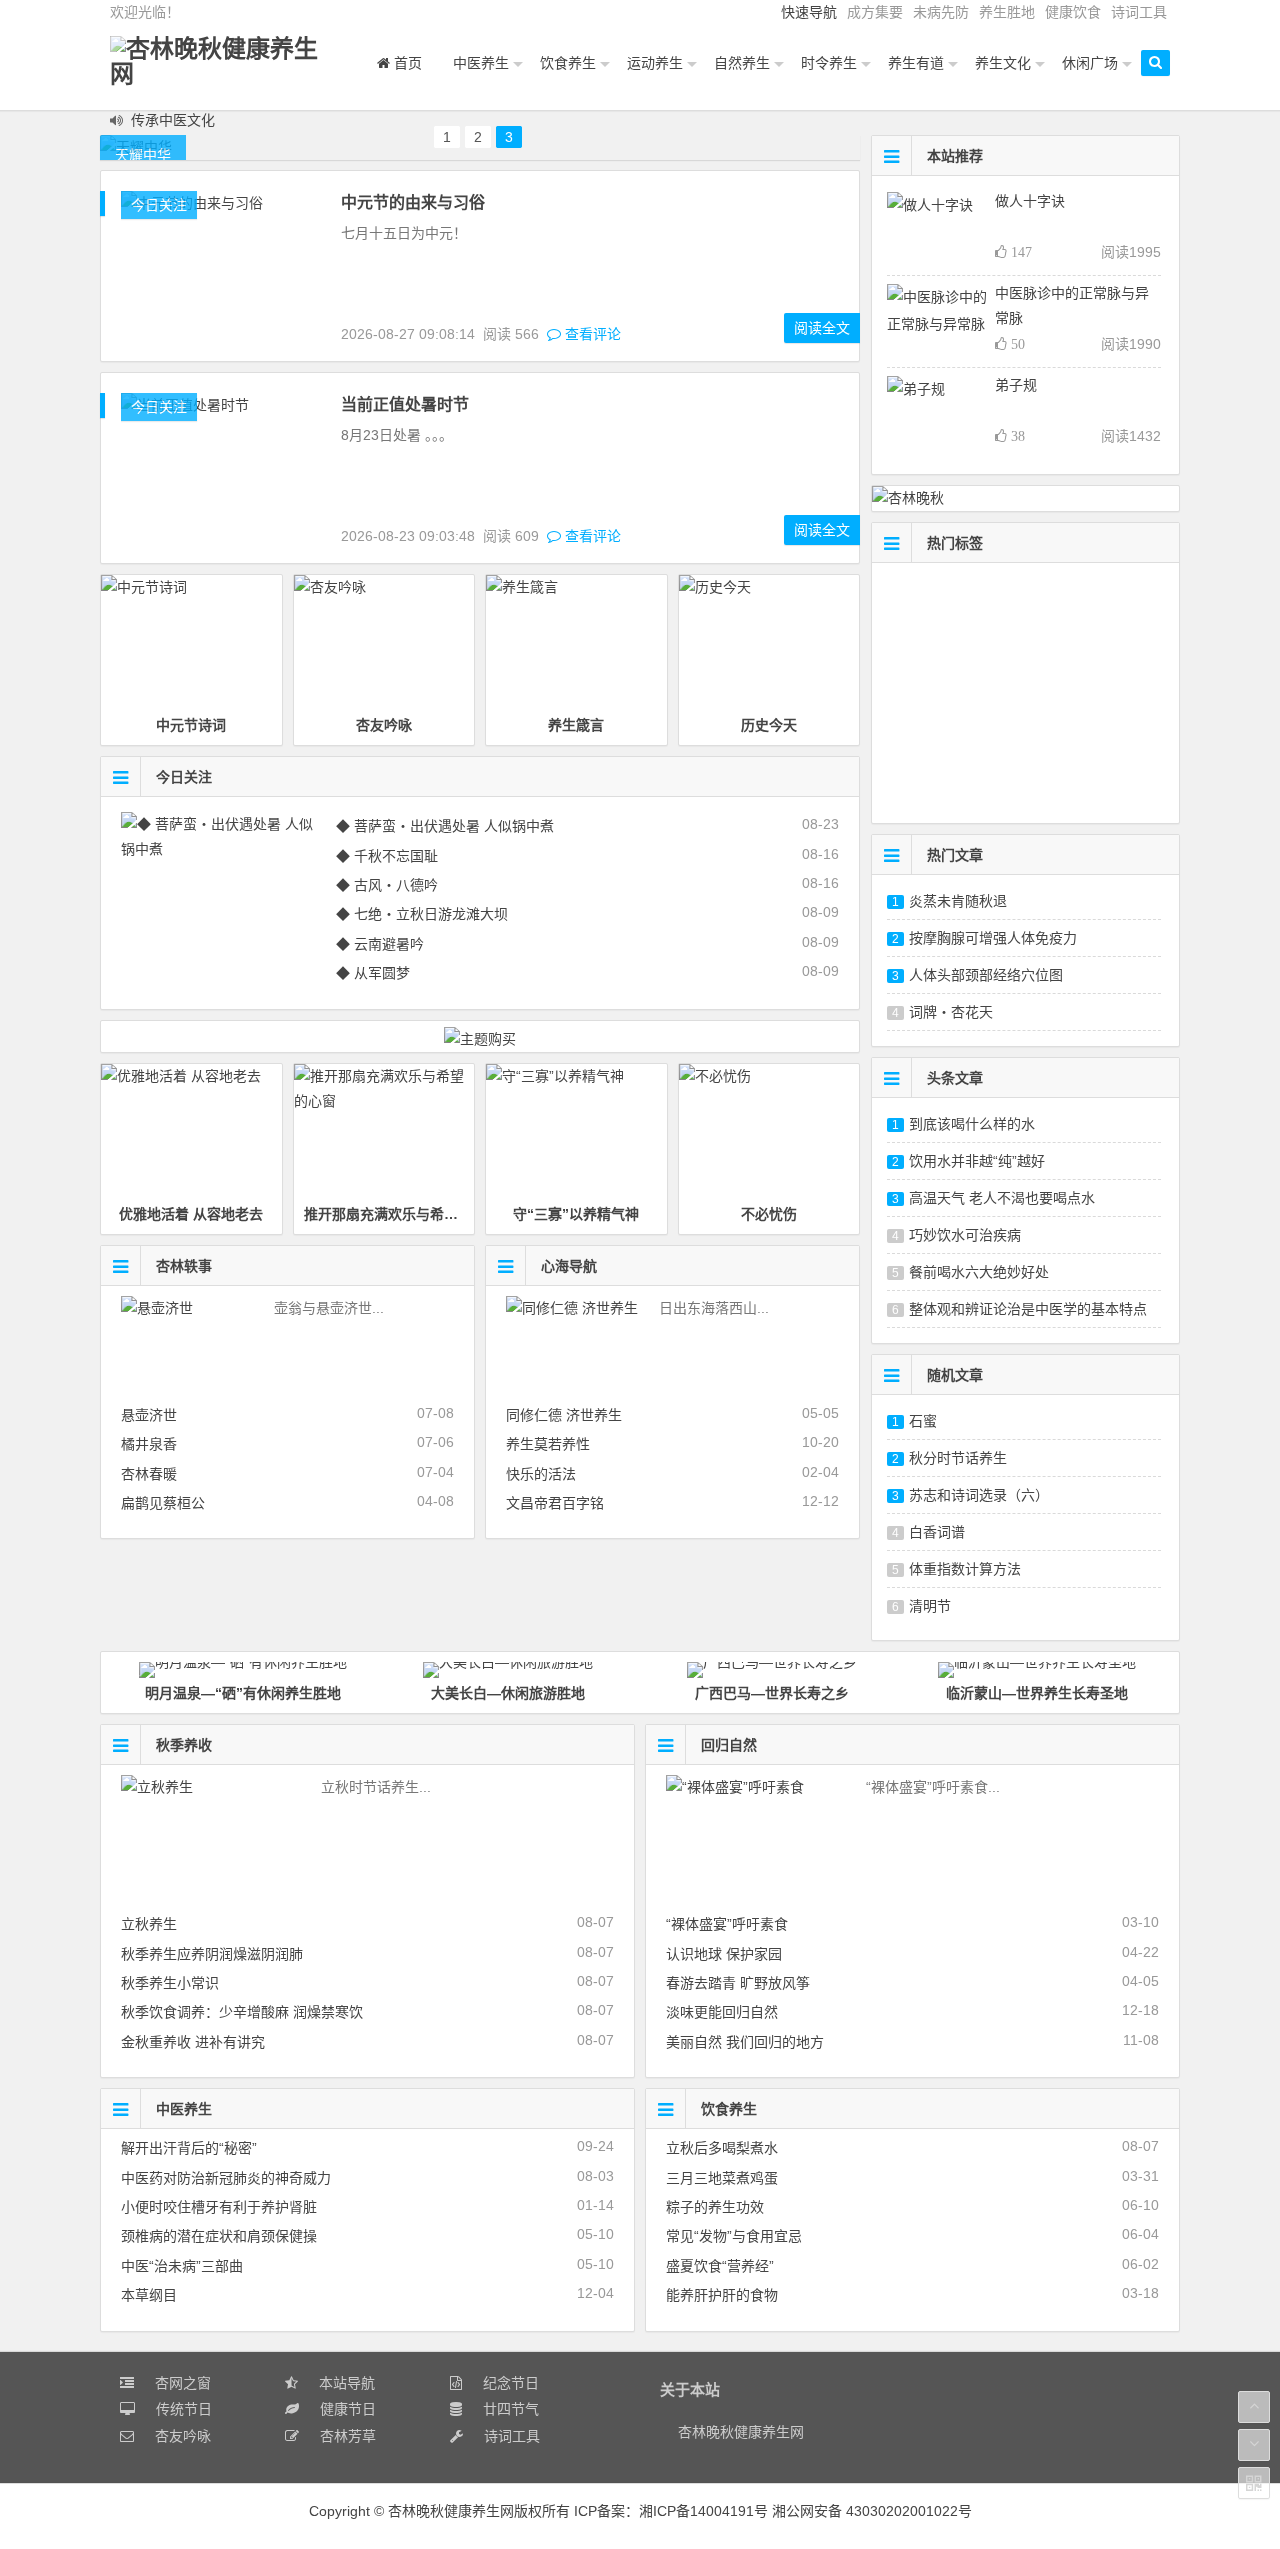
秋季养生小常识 (170, 1983)
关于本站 (690, 2389)
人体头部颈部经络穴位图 (986, 975)
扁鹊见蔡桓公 (163, 1503)
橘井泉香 (149, 1444)
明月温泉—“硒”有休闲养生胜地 (243, 1693)
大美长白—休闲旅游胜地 (508, 1693)
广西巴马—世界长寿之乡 (772, 1693)
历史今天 (769, 725)
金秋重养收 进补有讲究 (193, 2042)
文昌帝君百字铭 (555, 1503)
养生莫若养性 (548, 1444)
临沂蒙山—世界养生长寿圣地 (1037, 1693)
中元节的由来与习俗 (413, 202)
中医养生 (184, 2109)
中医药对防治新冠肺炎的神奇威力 (226, 2178)
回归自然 (729, 1745)
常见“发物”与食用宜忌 (734, 2236)
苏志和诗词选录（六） (979, 1495)
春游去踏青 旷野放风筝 (738, 1983)
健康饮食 (1073, 12)
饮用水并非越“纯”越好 (977, 1161)
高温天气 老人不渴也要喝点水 (1002, 1198)
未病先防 (941, 12)
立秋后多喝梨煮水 (722, 2148)
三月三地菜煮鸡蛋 (722, 2178)
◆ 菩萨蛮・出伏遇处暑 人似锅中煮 (445, 826)
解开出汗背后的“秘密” (189, 2148)
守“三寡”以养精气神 (576, 1214)
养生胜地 (1007, 12)
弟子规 (1016, 385)
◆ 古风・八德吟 (387, 885)
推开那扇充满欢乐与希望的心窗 (402, 1214)
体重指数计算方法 (965, 1569)
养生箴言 (576, 725)
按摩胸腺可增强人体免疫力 (993, 938)
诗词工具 (1139, 12)
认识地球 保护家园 (724, 1954)
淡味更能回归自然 (722, 2012)
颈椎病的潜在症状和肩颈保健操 (219, 2236)
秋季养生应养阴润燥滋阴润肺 (212, 1954)
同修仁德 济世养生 (564, 1415)
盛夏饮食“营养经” (720, 2266)
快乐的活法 (541, 1474)
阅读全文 (822, 328)
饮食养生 (729, 2109)
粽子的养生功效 (715, 2207)
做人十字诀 (1030, 201)
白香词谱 (937, 1532)
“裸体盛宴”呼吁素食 (727, 1924)
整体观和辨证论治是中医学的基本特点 (1028, 1309)
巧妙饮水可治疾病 (965, 1235)
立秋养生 (149, 1924)
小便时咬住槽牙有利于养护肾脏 (219, 2207)
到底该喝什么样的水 (972, 1124)
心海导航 (569, 1266)
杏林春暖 (149, 1474)
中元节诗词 (191, 725)
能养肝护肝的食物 (722, 2295)
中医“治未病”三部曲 (182, 2266)
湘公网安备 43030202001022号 (872, 2511)
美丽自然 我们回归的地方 (745, 2042)
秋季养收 (184, 1745)
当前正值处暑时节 (405, 404)
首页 (406, 63)
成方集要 (875, 12)
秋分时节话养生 (958, 1458)
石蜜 (923, 1421)
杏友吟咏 (384, 725)
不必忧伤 (769, 1214)
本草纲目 (149, 2295)
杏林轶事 (184, 1266)
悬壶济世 (149, 1415)
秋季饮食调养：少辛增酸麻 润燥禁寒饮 (242, 2012)
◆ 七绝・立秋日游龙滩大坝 (422, 914)
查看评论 (591, 334)
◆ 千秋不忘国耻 (387, 856)
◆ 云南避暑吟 (380, 944)
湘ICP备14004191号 (705, 2511)
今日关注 (159, 205)
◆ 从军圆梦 (373, 973)
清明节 (930, 1606)
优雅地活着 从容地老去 (191, 1214)
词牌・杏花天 (951, 1012)
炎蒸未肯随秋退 (958, 901)
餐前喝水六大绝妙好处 (979, 1272)
